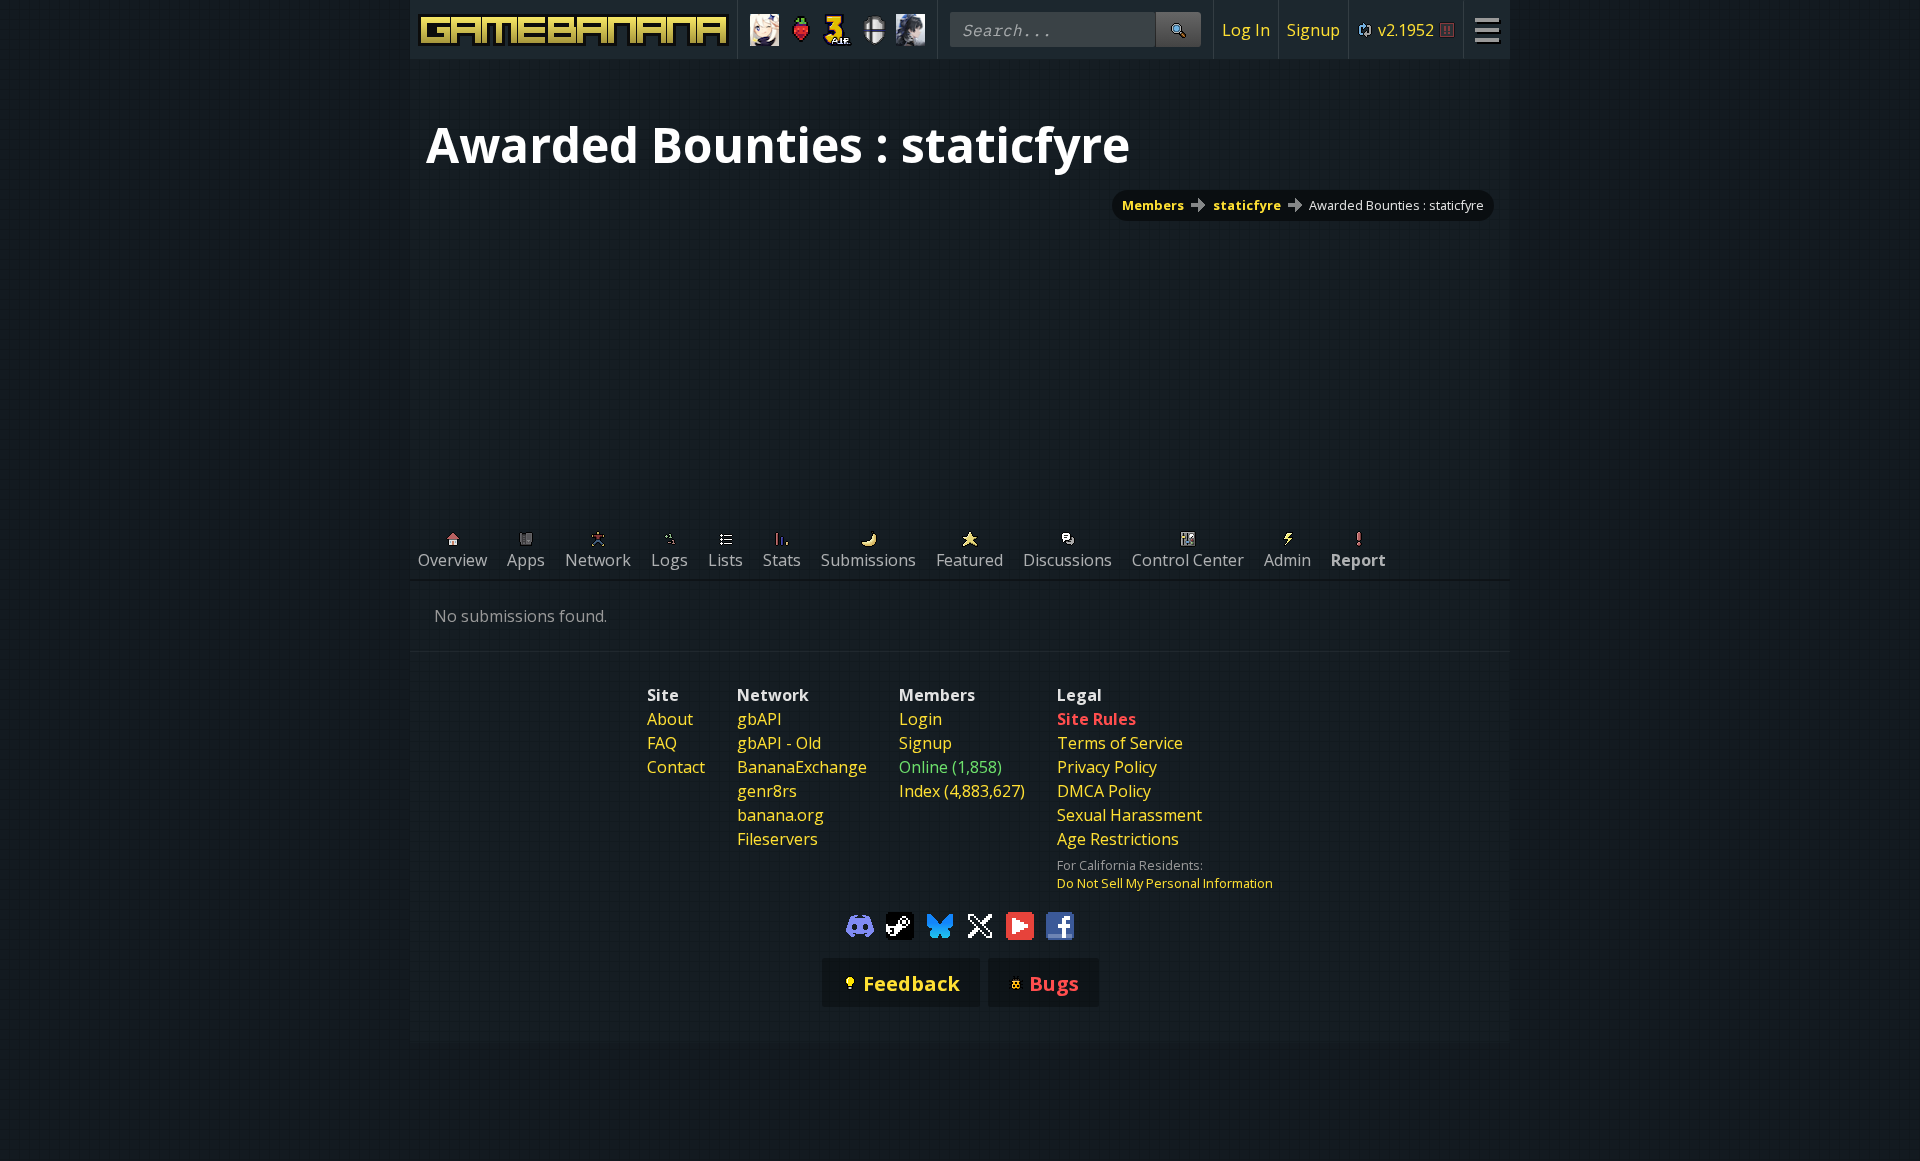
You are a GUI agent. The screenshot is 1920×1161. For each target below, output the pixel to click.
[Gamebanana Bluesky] (940, 924)
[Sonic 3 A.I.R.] (837, 30)
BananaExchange (802, 767)
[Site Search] (1178, 29)
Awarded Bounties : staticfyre (1396, 205)
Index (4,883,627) (962, 791)
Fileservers (777, 839)
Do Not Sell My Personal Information (1165, 883)
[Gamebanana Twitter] (980, 924)
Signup (1313, 30)
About (670, 719)
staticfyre (1247, 205)
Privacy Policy (1107, 767)
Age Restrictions (1118, 839)
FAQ (662, 743)
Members (1153, 205)
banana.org (780, 815)
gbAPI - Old (779, 743)
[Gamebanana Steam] (900, 924)
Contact (676, 767)
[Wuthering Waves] (910, 30)
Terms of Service (1120, 743)
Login (920, 719)
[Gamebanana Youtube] (1020, 924)
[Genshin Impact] (764, 30)
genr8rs (767, 791)
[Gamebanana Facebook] (1060, 924)
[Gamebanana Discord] (860, 924)
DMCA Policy (1104, 791)
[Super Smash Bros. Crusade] (874, 30)
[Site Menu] (1486, 29)
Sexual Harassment (1129, 815)
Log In (1246, 30)
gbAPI (759, 719)
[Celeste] (801, 30)
